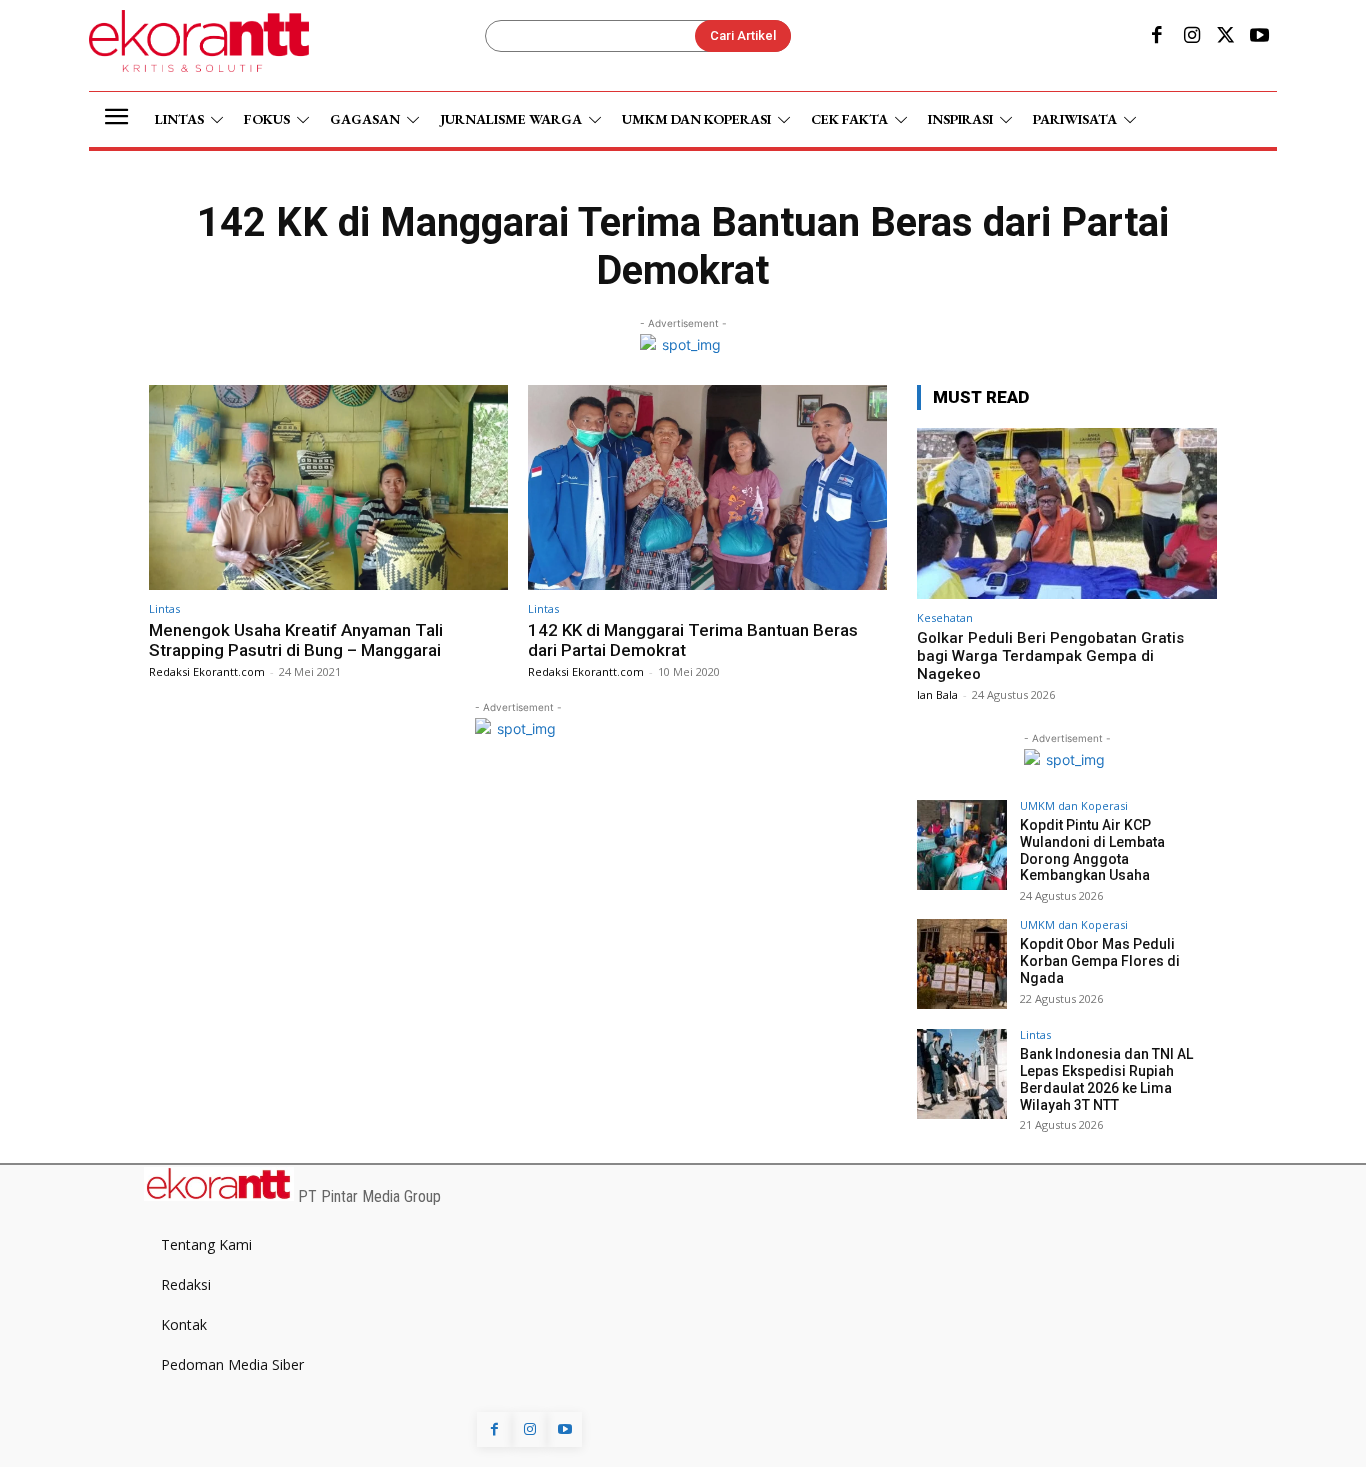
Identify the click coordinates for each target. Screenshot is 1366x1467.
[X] (1226, 37)
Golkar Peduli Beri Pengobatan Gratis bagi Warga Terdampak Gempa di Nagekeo (1050, 656)
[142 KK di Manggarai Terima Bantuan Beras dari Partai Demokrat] (707, 487)
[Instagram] (1191, 37)
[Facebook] (1157, 37)
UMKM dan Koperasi (1074, 805)
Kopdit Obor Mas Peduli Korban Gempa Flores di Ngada (1100, 961)
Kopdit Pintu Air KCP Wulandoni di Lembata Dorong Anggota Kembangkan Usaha (1092, 850)
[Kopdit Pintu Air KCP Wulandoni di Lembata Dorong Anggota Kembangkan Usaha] (962, 845)
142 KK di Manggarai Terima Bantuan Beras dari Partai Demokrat (693, 640)
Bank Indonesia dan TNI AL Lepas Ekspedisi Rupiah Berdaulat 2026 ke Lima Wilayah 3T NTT (1106, 1079)
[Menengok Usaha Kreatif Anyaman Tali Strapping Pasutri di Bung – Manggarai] (328, 487)
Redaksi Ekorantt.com (207, 671)
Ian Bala (937, 694)
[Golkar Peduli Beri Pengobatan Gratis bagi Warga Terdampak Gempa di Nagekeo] (1067, 513)
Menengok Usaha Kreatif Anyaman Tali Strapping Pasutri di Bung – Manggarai (296, 640)
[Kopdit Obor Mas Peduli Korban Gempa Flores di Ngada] (962, 964)
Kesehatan (945, 617)
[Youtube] (1260, 37)
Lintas (164, 608)
